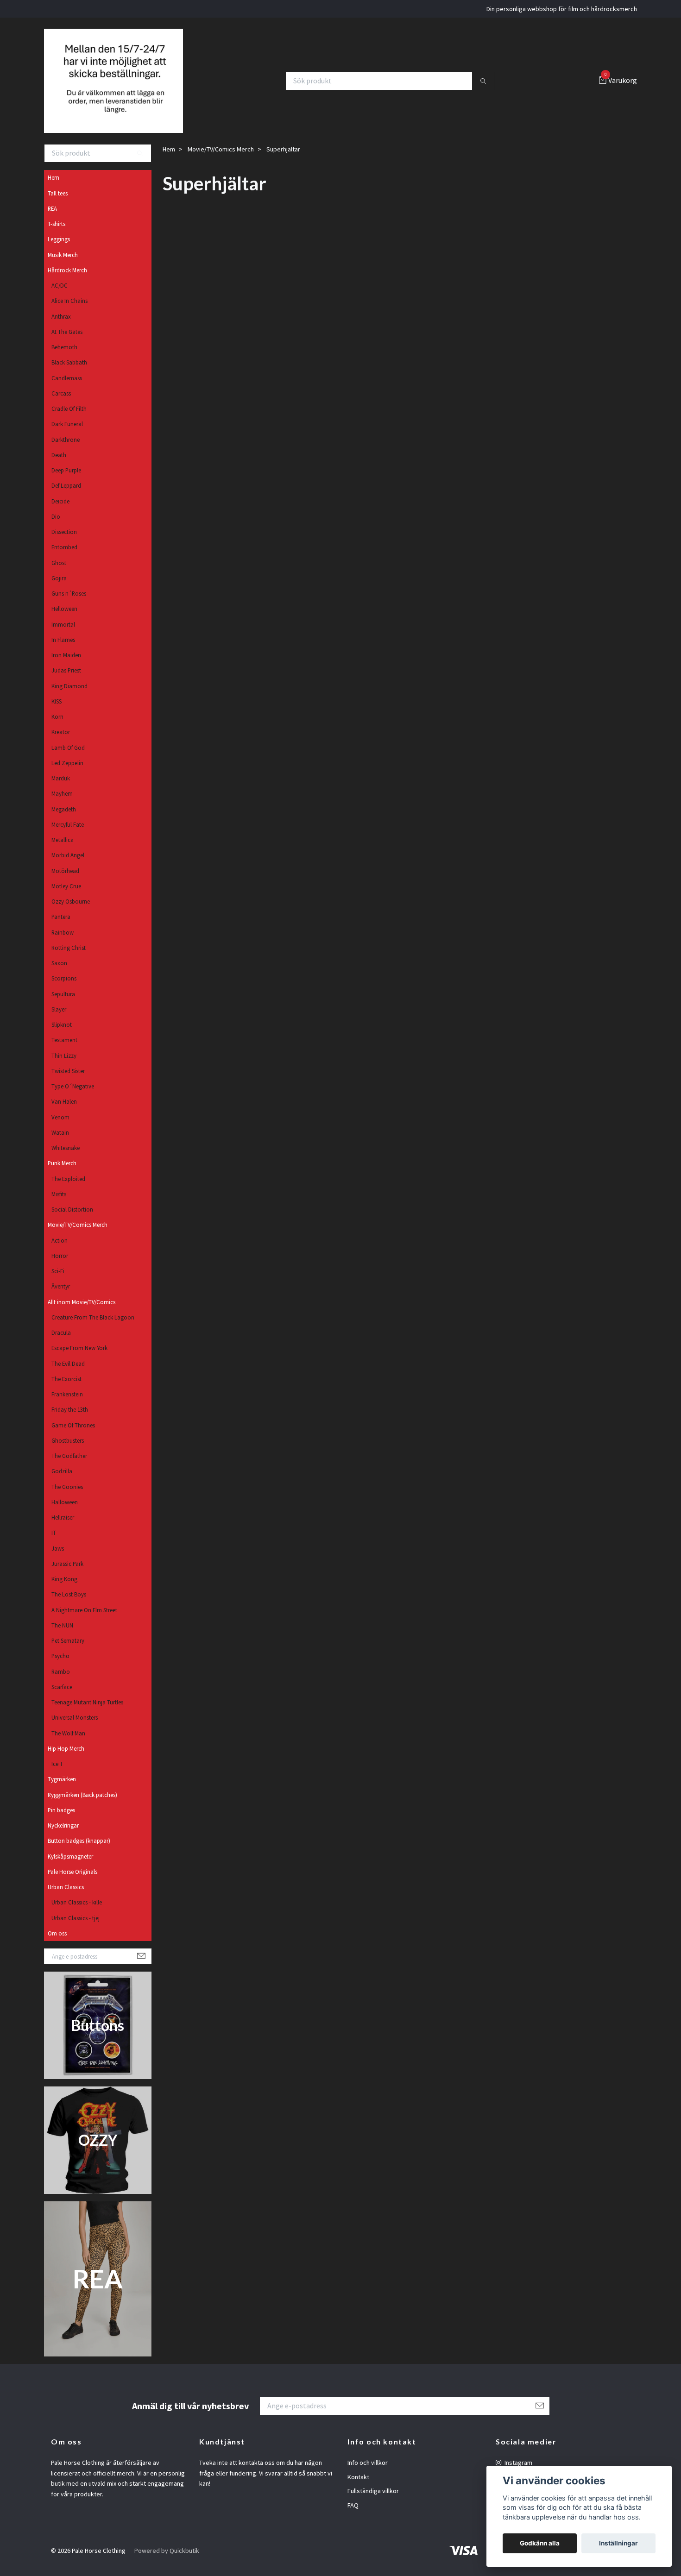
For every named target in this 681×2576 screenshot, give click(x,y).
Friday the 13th (70, 1421)
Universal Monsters (75, 1729)
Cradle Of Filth (69, 420)
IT (54, 1544)
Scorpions (64, 990)
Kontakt (358, 2488)
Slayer (59, 1021)
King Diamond (69, 697)
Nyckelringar (63, 1837)
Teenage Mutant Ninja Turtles (87, 1714)
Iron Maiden (66, 666)
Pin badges (61, 1822)
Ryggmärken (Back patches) (82, 1806)
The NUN (62, 1637)
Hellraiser (63, 1529)
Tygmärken (62, 1791)
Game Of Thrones (73, 1437)
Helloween (64, 620)
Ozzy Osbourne (71, 913)
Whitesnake (66, 1159)
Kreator (61, 743)
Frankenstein (67, 1406)
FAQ (353, 2517)
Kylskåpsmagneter (70, 1868)
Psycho (60, 1667)
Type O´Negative (73, 1098)
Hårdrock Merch (67, 282)
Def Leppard (66, 497)
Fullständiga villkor (373, 2502)
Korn (57, 728)
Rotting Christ (69, 959)
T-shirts (57, 235)
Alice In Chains (69, 312)
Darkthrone (66, 451)
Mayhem (62, 805)
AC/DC (60, 297)
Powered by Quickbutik (167, 2562)
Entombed (64, 559)
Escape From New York (79, 1359)
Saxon (59, 974)
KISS (57, 713)
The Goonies (67, 1498)
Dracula (61, 1344)
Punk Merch (62, 1175)
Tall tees (58, 205)
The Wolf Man (68, 1745)
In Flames (63, 651)
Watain (60, 1144)
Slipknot (62, 1036)
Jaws (58, 1560)
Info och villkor (368, 2474)
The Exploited (68, 1190)
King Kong (64, 1590)
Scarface (62, 1698)
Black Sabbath (69, 374)
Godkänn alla (540, 2543)
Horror (60, 1267)
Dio (56, 528)
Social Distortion (72, 1221)
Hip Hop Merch (66, 1760)
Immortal (63, 636)
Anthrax (61, 328)
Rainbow (63, 944)
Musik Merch (63, 266)
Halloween (65, 1514)
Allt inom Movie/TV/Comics (82, 1313)
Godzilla (62, 1483)
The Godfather (69, 1467)
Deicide (60, 513)
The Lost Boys (69, 1606)
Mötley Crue (66, 898)
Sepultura (63, 1005)
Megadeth (64, 821)
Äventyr (61, 1298)
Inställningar (618, 2543)
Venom (60, 1129)
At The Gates (67, 343)
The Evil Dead (68, 1375)
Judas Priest (66, 682)
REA (52, 220)
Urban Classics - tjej (76, 1929)
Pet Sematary (68, 1652)
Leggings (59, 251)
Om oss (57, 1945)
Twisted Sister (68, 1082)
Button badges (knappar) (79, 1852)
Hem (54, 189)
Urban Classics (66, 1898)
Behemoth (64, 358)
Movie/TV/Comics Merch (78, 1236)
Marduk (61, 790)
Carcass (61, 405)
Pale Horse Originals (73, 1883)
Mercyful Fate (68, 836)
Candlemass (67, 390)
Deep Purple (66, 482)
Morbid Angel (68, 867)
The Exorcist (66, 1390)
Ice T (57, 1775)
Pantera (61, 928)
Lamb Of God (68, 759)
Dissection (64, 543)
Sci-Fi (58, 1282)
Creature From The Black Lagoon (93, 1329)
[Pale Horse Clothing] (121, 87)
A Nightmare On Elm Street (84, 1621)
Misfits (59, 1206)
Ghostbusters (68, 1452)
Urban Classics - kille (77, 1914)
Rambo (61, 1683)
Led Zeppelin (67, 774)
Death (59, 466)
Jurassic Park (67, 1575)
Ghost (59, 574)
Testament (64, 1051)
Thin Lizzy (64, 1067)
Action (60, 1252)
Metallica (63, 851)
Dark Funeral (67, 435)
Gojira (59, 590)
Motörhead (65, 882)
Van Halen (64, 1113)
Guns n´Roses (69, 605)
